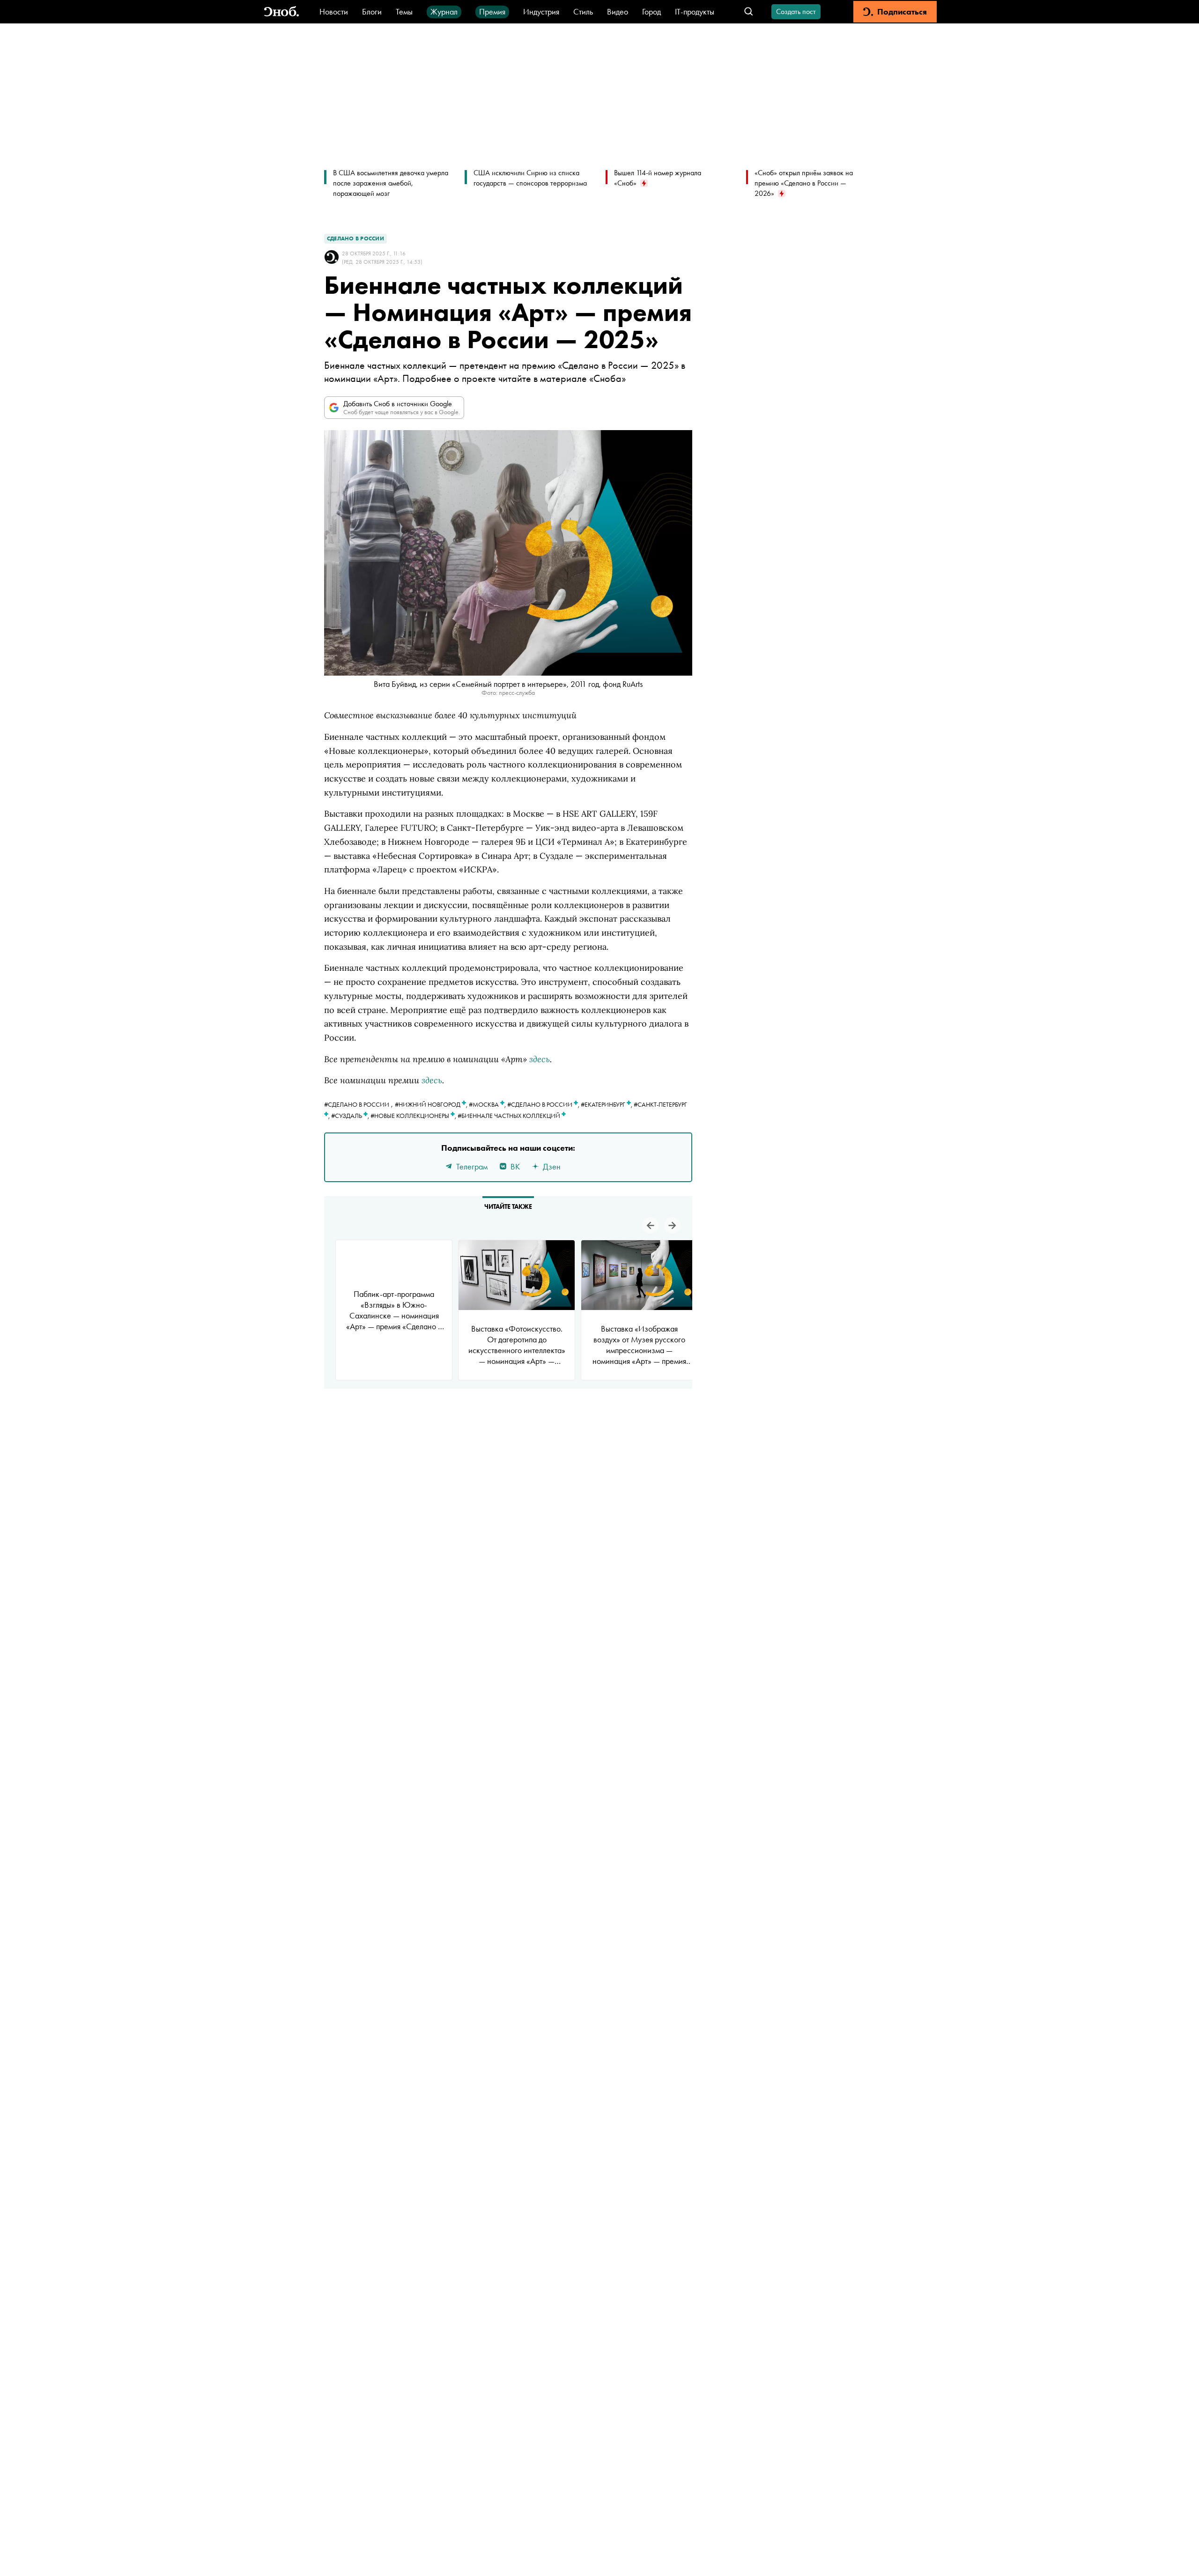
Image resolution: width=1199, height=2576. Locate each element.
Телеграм (472, 1166)
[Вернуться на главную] (281, 12)
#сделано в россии (357, 1104)
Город (651, 11)
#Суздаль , (351, 1116)
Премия (492, 11)
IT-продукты (695, 11)
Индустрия (541, 11)
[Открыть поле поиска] (749, 12)
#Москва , (488, 1104)
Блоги (372, 11)
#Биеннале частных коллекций (510, 1116)
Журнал (444, 11)
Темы (404, 11)
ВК (515, 1166)
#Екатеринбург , (607, 1104)
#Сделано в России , (544, 1104)
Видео (618, 11)
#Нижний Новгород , (432, 1104)
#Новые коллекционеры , (414, 1116)
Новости (334, 11)
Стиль (583, 11)
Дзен (552, 1166)
